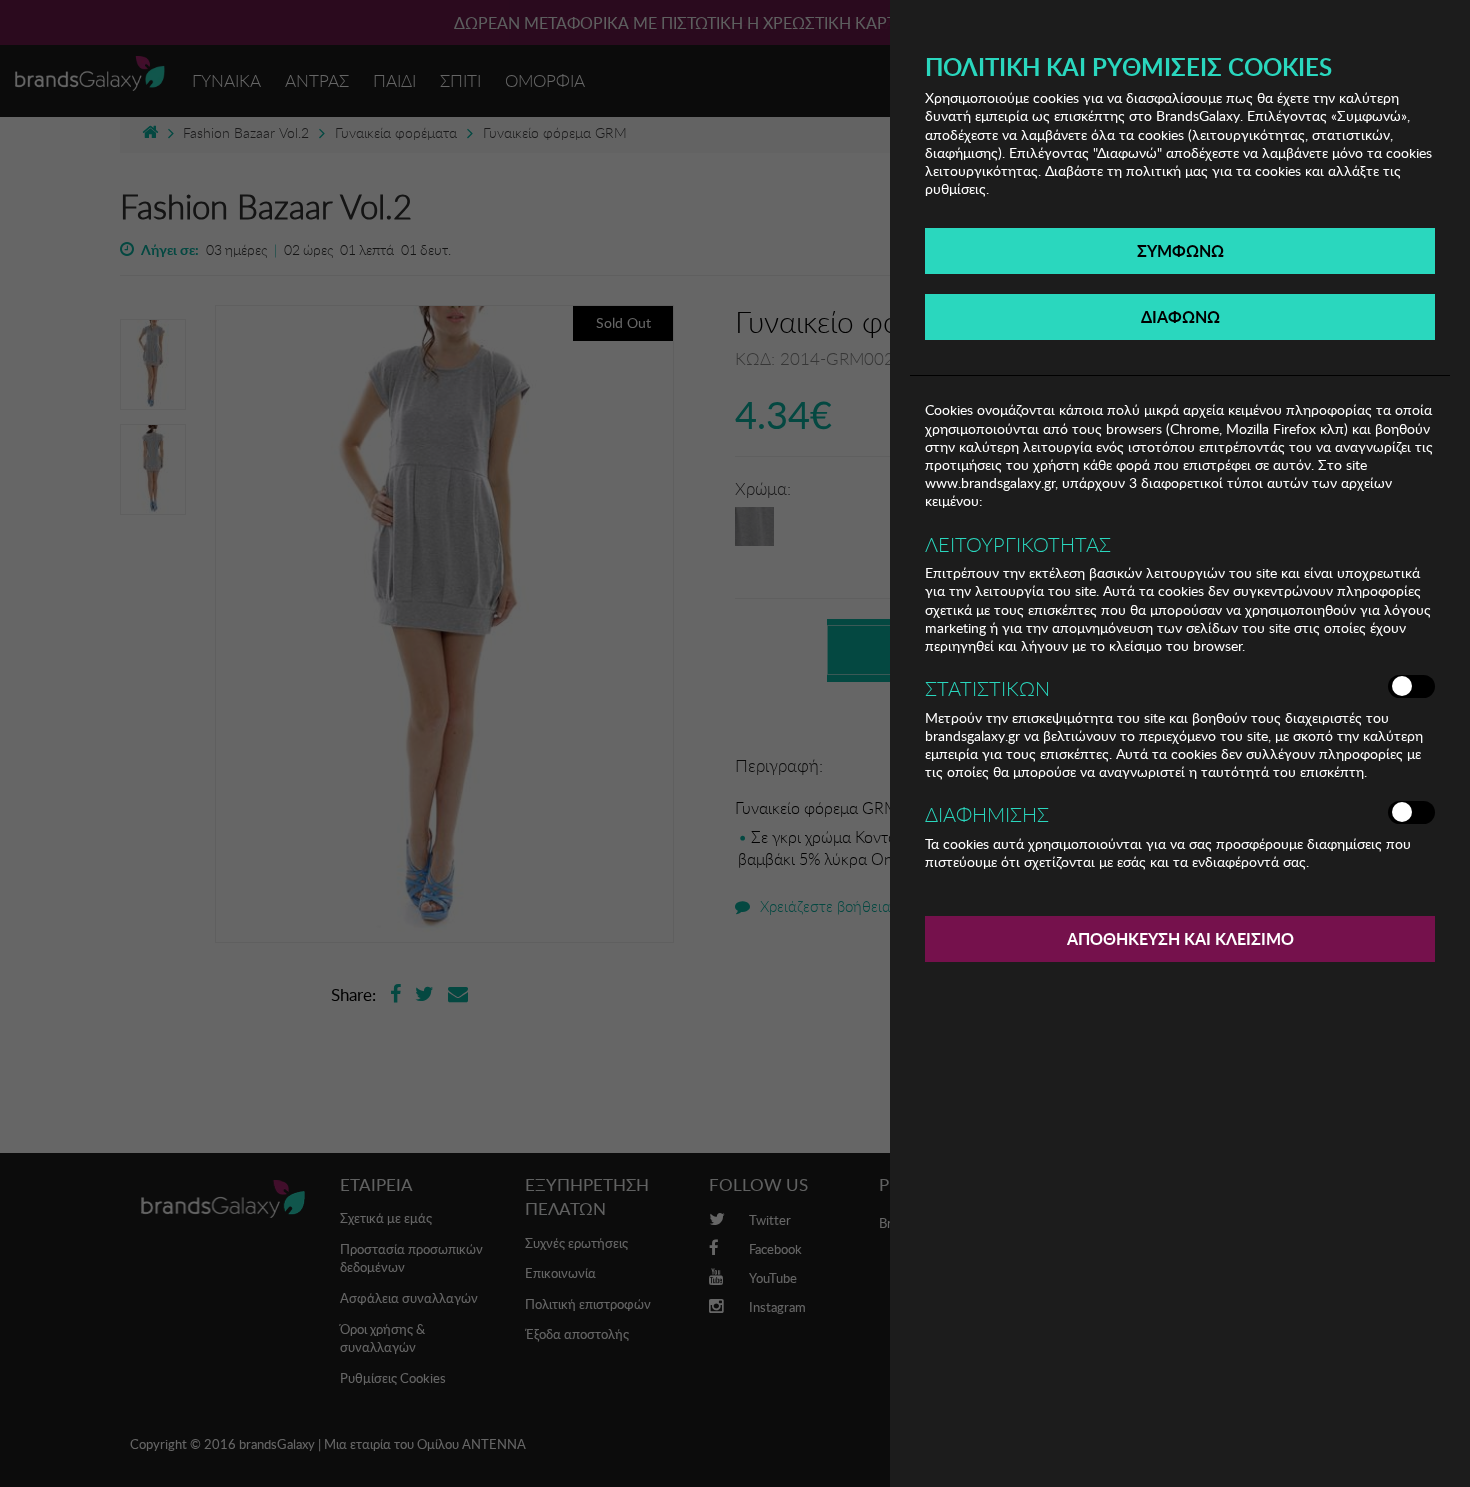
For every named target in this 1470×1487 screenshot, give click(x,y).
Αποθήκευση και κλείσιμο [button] (1180, 938)
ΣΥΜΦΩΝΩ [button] (1180, 250)
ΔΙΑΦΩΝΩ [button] (1180, 316)
